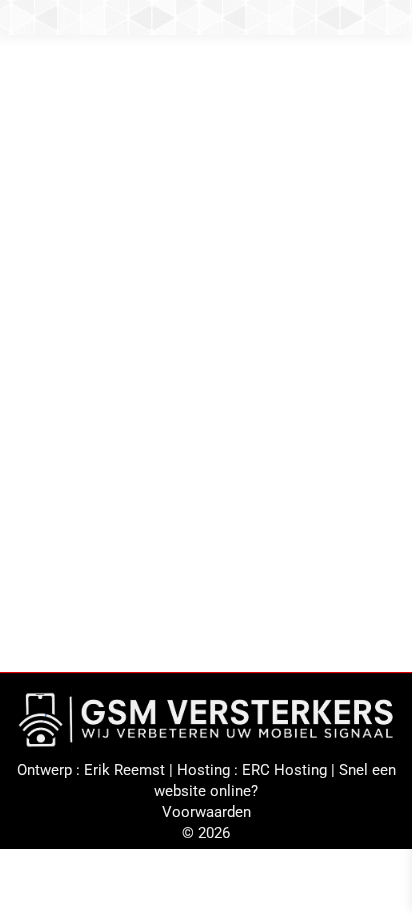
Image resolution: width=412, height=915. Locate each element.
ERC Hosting (284, 770)
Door (155, 375)
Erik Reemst (124, 770)
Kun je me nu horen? (116, 343)
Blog (50, 375)
